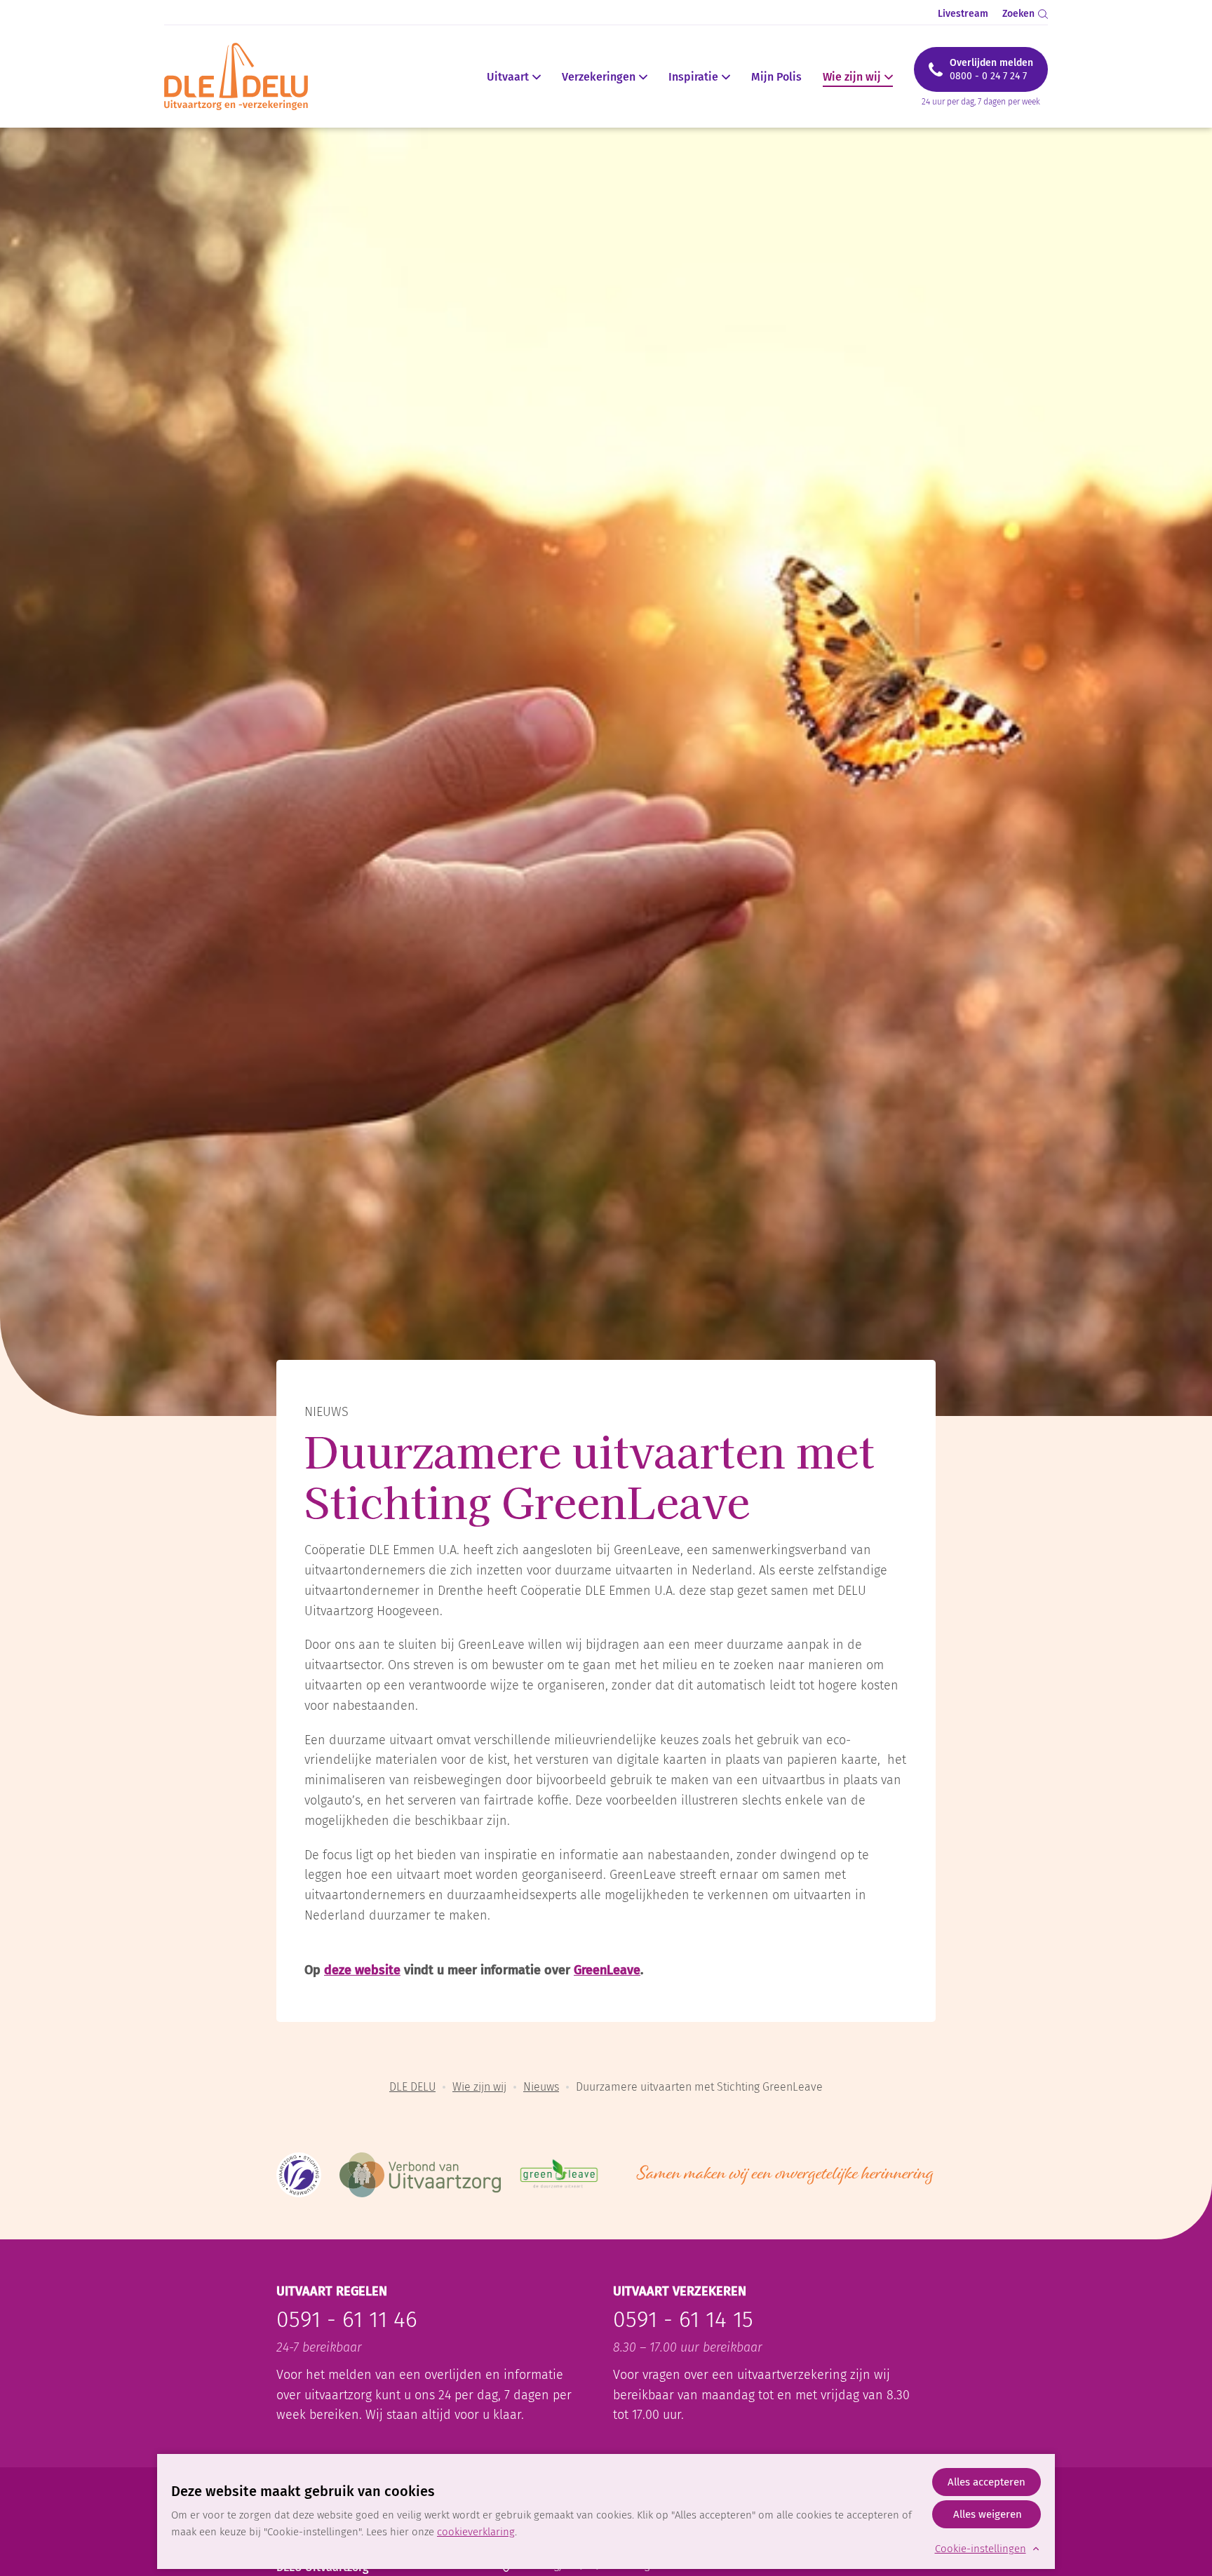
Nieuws (541, 2087)
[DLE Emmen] (244, 76)
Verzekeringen (599, 77)
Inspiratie (693, 77)
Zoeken (1018, 14)
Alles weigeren (988, 2514)
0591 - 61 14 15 (683, 2319)
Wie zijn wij (852, 77)
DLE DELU (412, 2087)
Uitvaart (508, 77)
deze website (362, 1970)
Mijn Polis (776, 77)
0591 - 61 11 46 (347, 2319)
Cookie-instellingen (981, 2549)
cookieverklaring (476, 2532)
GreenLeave (607, 1970)
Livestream (963, 14)
